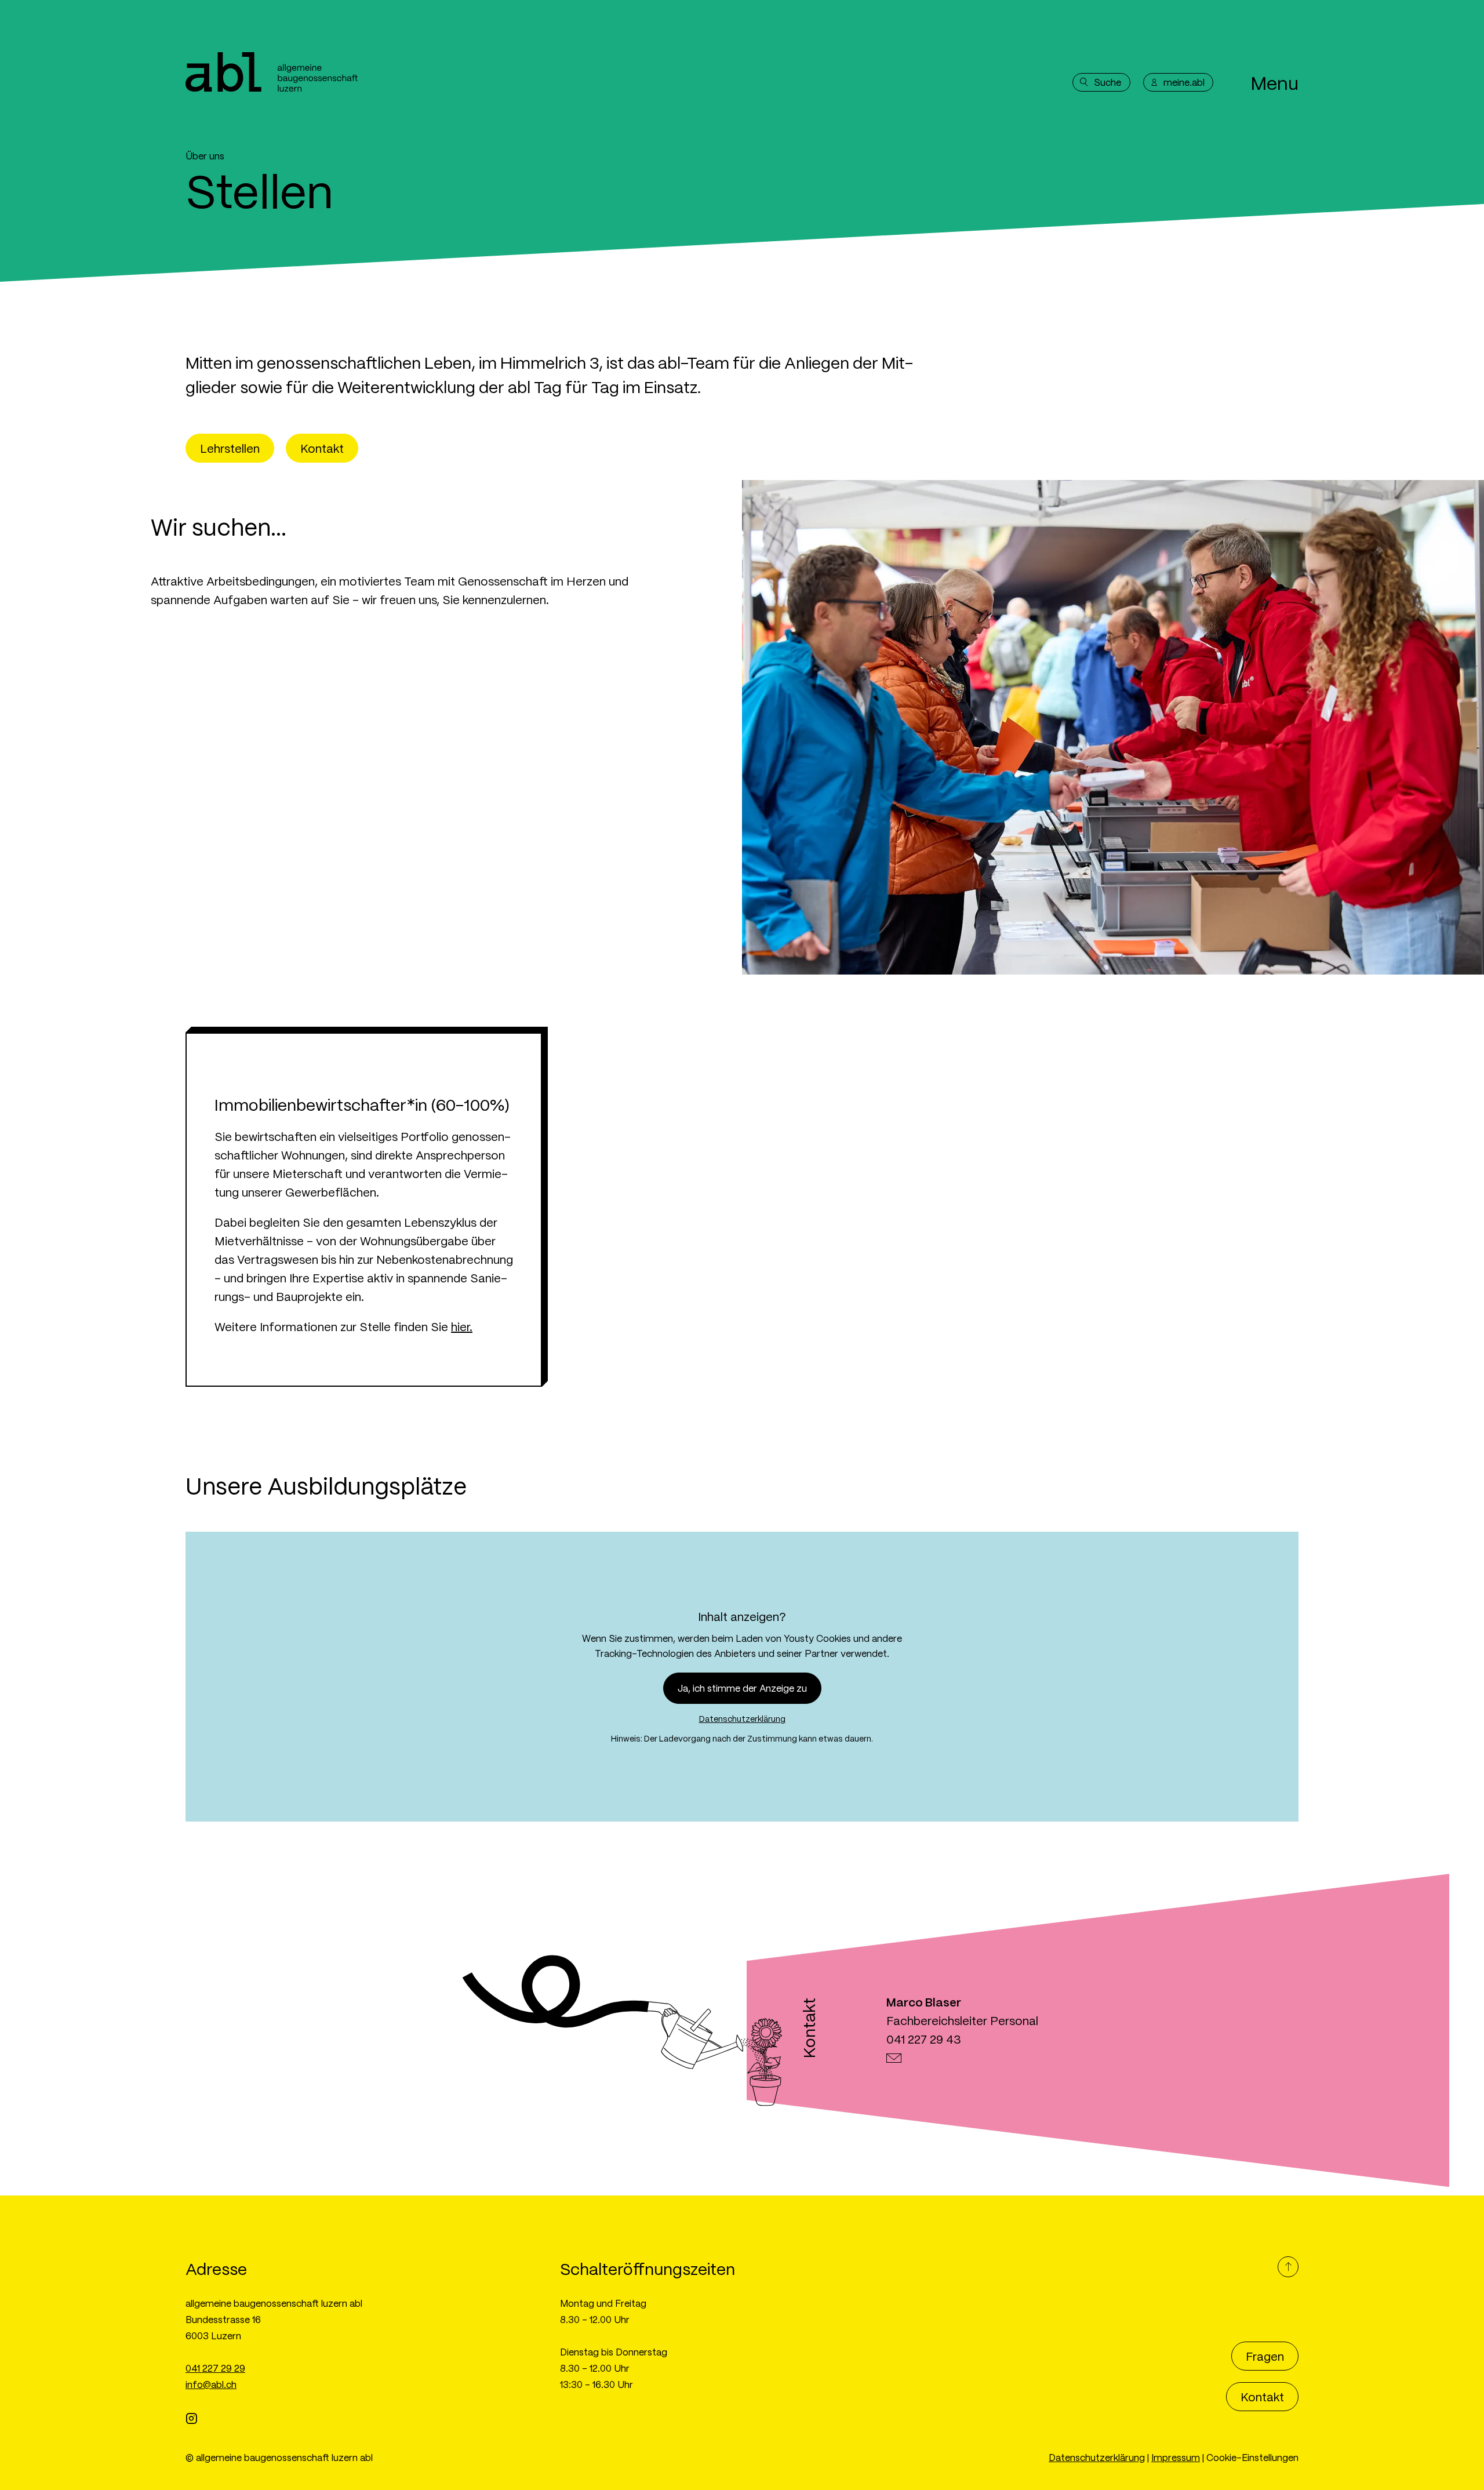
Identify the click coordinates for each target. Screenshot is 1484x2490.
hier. (462, 1326)
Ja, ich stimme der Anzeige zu (742, 1688)
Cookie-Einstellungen (1252, 2457)
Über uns (205, 156)
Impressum (1176, 2457)
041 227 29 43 (924, 2039)
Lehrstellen (230, 448)
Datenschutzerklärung (742, 1718)
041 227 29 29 (215, 2368)
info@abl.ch (211, 2384)
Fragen (1265, 2356)
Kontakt (322, 448)
